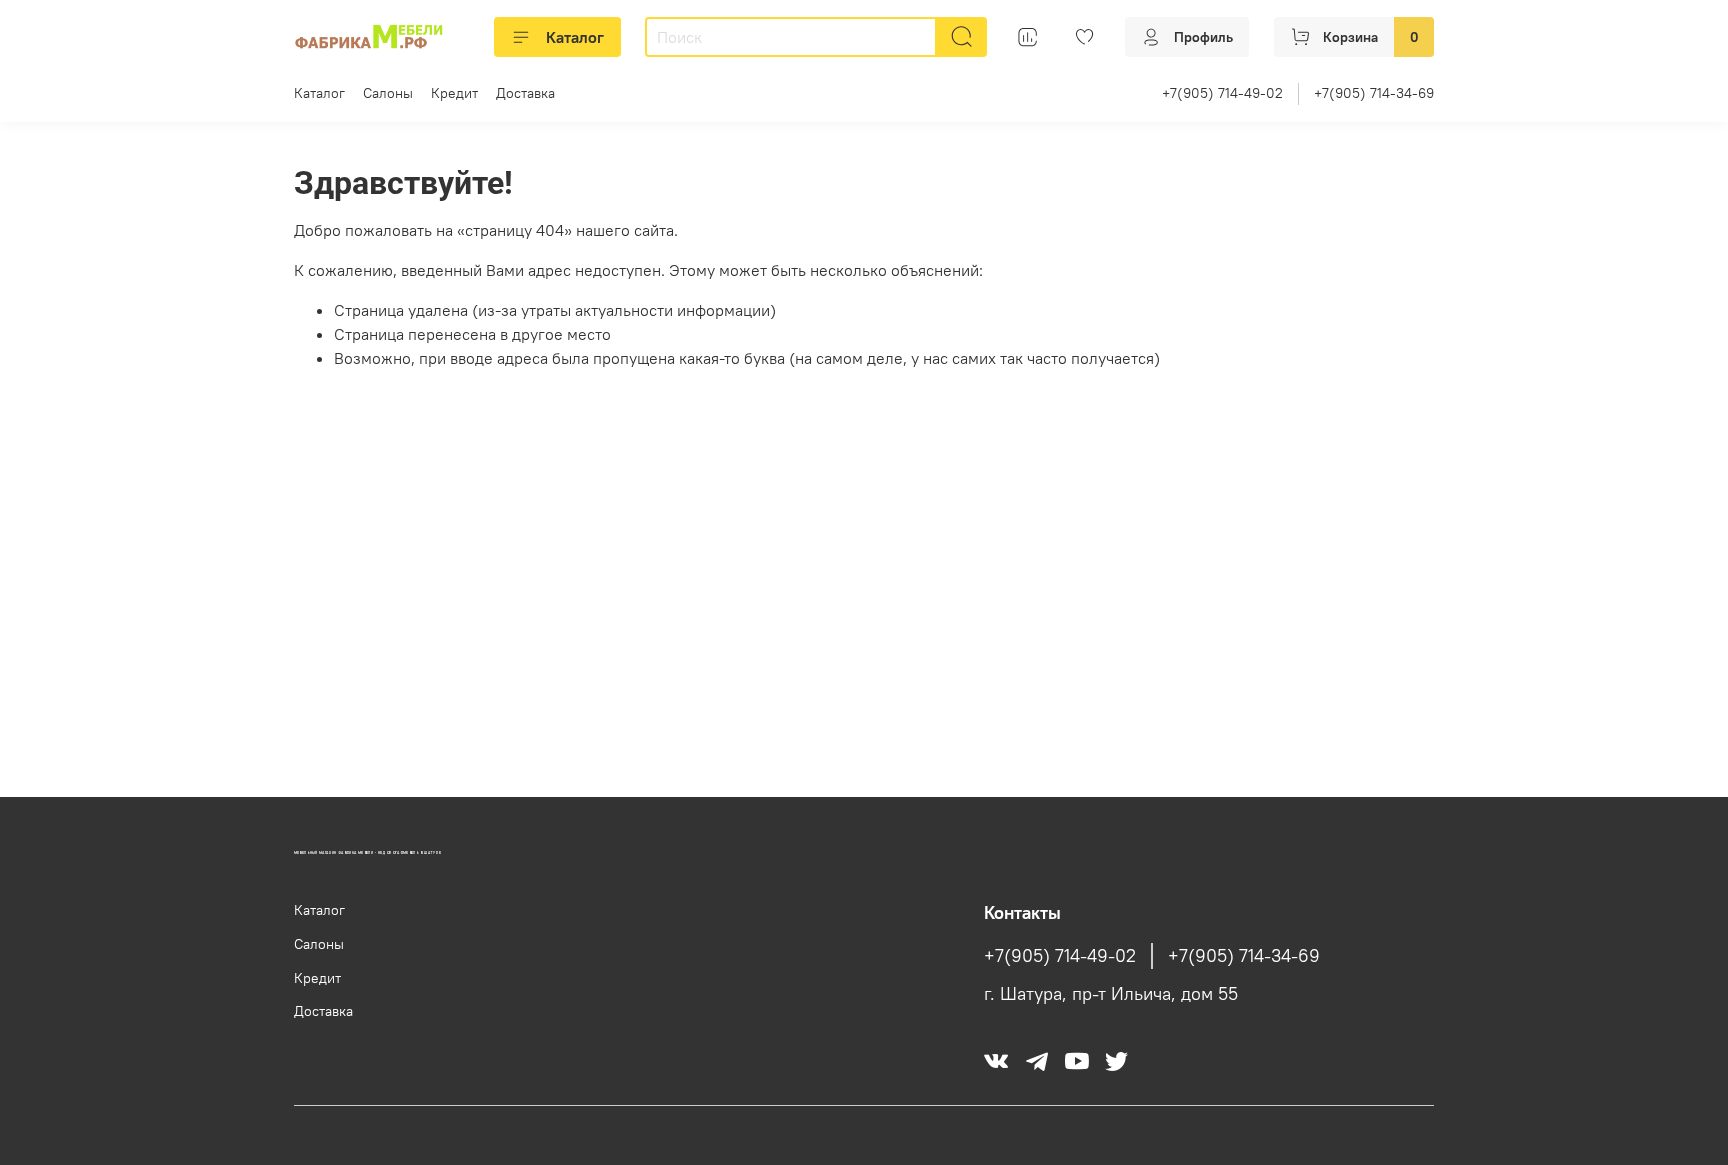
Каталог (575, 37)
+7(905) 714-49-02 (1222, 93)
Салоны (388, 93)
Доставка (525, 93)
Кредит (454, 93)
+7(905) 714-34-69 (1374, 93)
